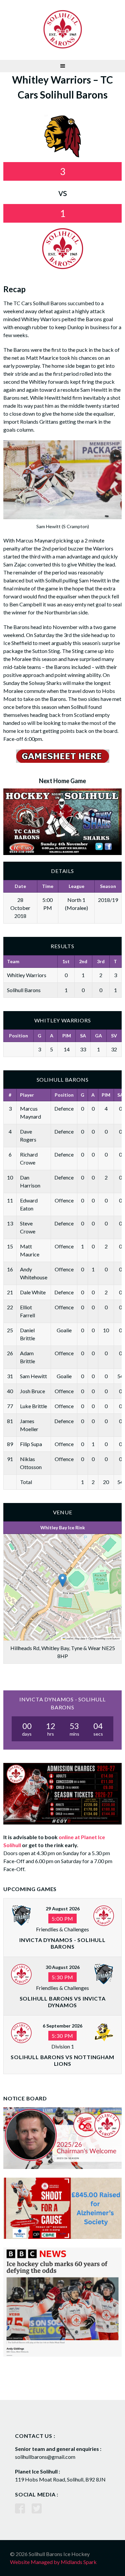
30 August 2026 (63, 1967)
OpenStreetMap (97, 1638)
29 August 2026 (63, 1909)
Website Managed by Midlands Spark (53, 2562)
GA (98, 1036)
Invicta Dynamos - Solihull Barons (62, 1943)
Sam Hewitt (33, 1376)
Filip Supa (31, 1444)
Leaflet (69, 1638)
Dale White (33, 1292)
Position (18, 1036)
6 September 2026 (62, 2026)
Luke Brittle (33, 1406)
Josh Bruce (32, 1391)
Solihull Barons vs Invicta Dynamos (63, 2002)
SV (114, 1036)
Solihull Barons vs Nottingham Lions (62, 2060)
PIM (67, 1036)
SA (83, 1036)
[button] (62, 1580)
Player (27, 1095)
